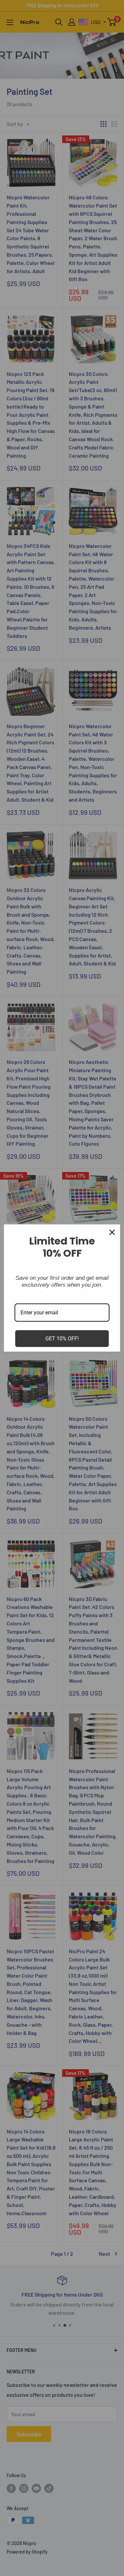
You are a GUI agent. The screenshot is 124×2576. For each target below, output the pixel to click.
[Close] (112, 1232)
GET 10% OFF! (62, 1339)
